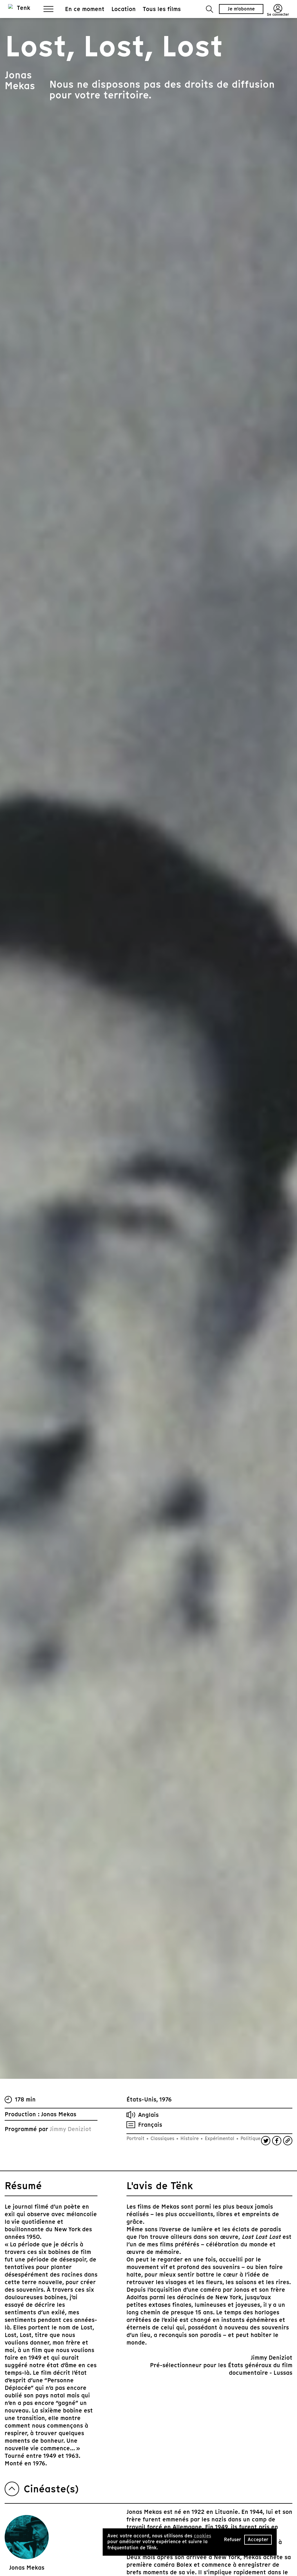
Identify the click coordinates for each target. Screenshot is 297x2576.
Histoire (190, 2138)
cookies (202, 2536)
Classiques (162, 2138)
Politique (250, 2138)
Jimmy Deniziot (70, 2129)
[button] (210, 9)
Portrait (136, 2138)
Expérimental (220, 2138)
